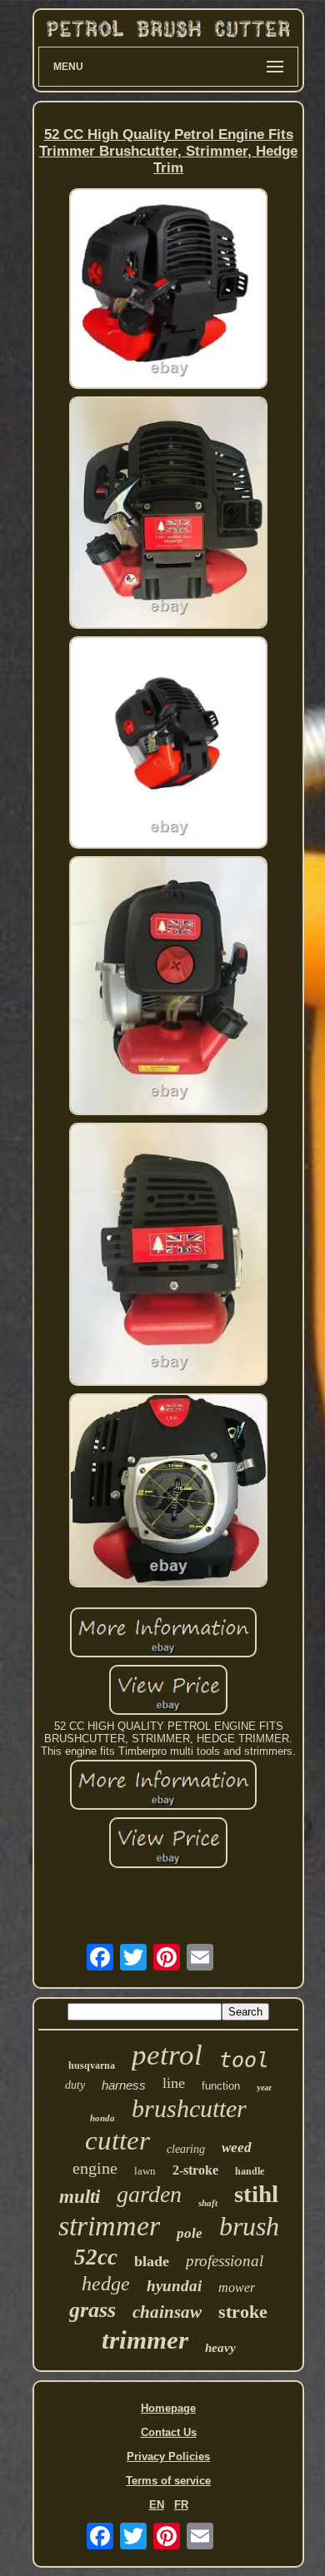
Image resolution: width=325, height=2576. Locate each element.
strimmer (109, 2226)
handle (250, 2171)
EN (157, 2505)
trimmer (145, 2340)
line (174, 2083)
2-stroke (195, 2170)
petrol (167, 2055)
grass (92, 2310)
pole (190, 2233)
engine (95, 2168)
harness (124, 2085)
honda (102, 2118)
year (264, 2088)
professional (225, 2261)
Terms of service (168, 2481)
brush (249, 2226)
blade (152, 2261)
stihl (256, 2194)
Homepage (168, 2408)
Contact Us (169, 2432)
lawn (145, 2171)
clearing (186, 2149)
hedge (106, 2284)
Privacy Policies (168, 2456)
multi (80, 2197)
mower (237, 2287)
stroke (243, 2312)
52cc (96, 2257)
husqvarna (92, 2065)
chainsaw (167, 2312)
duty (75, 2085)
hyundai (174, 2286)
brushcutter (189, 2108)
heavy (220, 2348)
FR (181, 2505)
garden (149, 2194)
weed (237, 2147)
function (221, 2086)
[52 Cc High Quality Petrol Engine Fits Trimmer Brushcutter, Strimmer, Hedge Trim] (168, 290)
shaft (208, 2203)
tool (244, 2060)
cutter (117, 2140)
